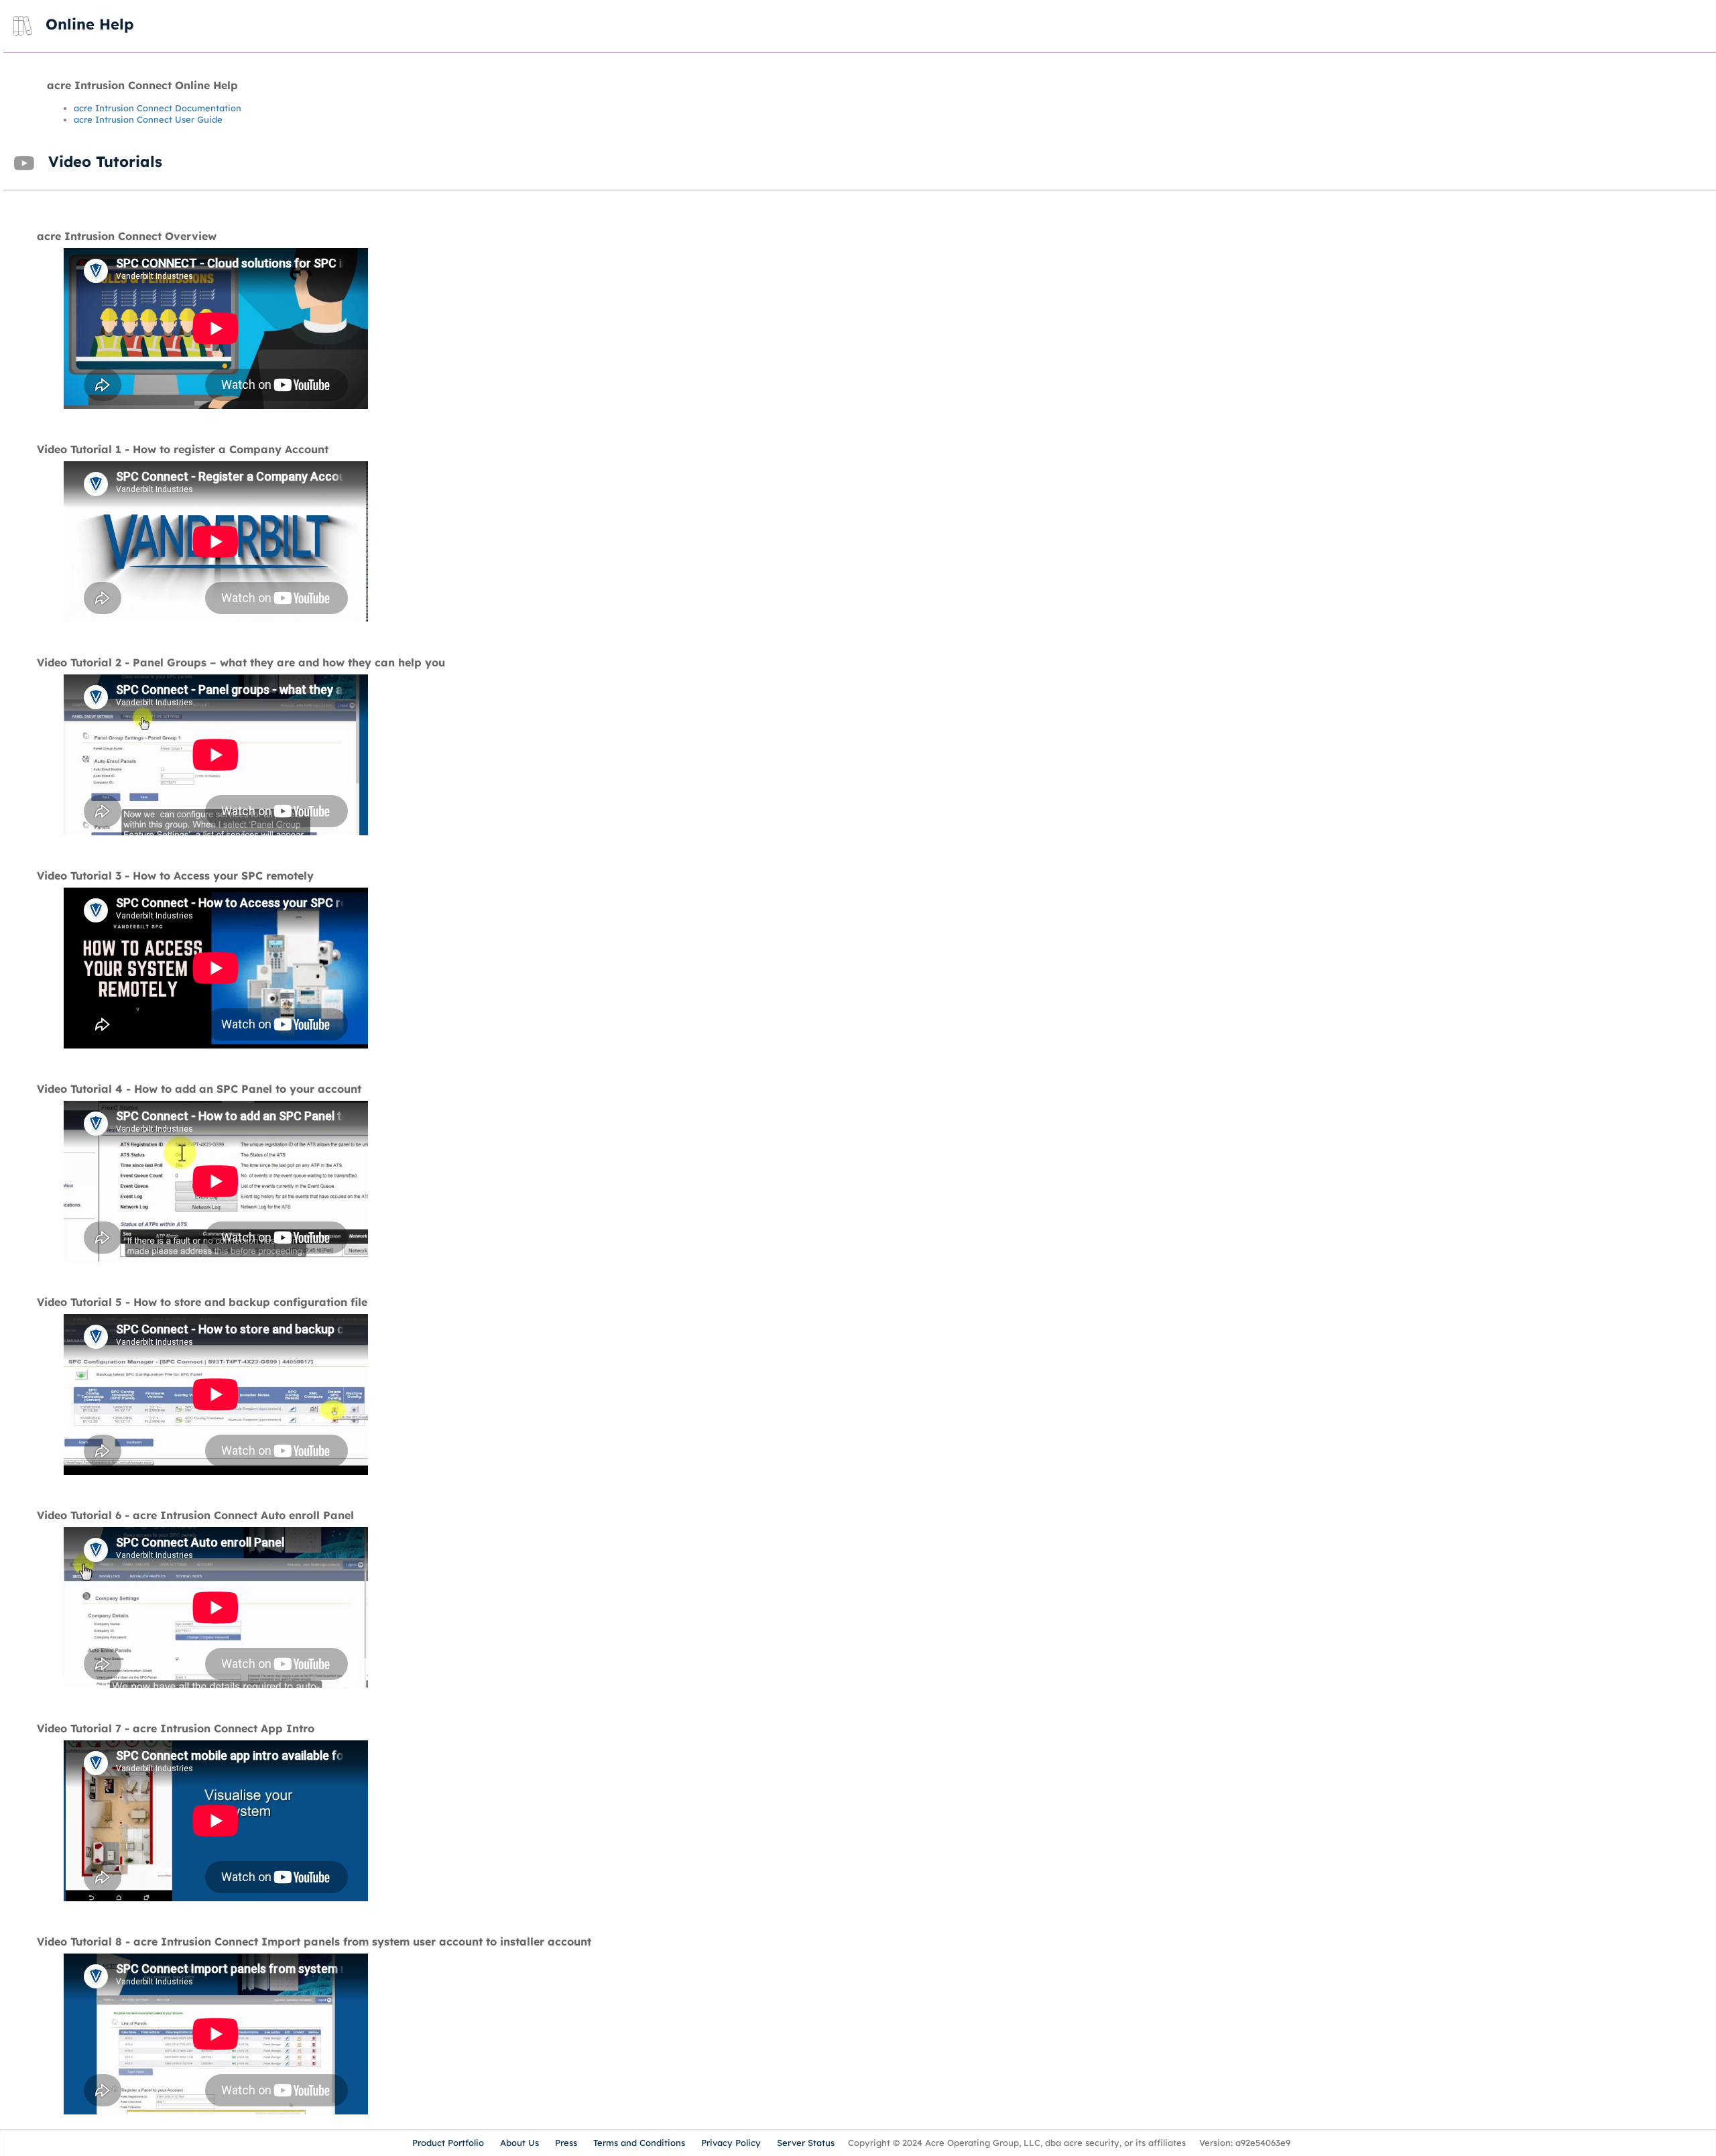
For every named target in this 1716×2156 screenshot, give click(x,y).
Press (566, 2143)
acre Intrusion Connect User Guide (148, 119)
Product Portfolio (448, 2143)
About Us (519, 2143)
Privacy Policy (731, 2143)
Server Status (806, 2143)
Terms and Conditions (639, 2143)
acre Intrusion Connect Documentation (158, 108)
